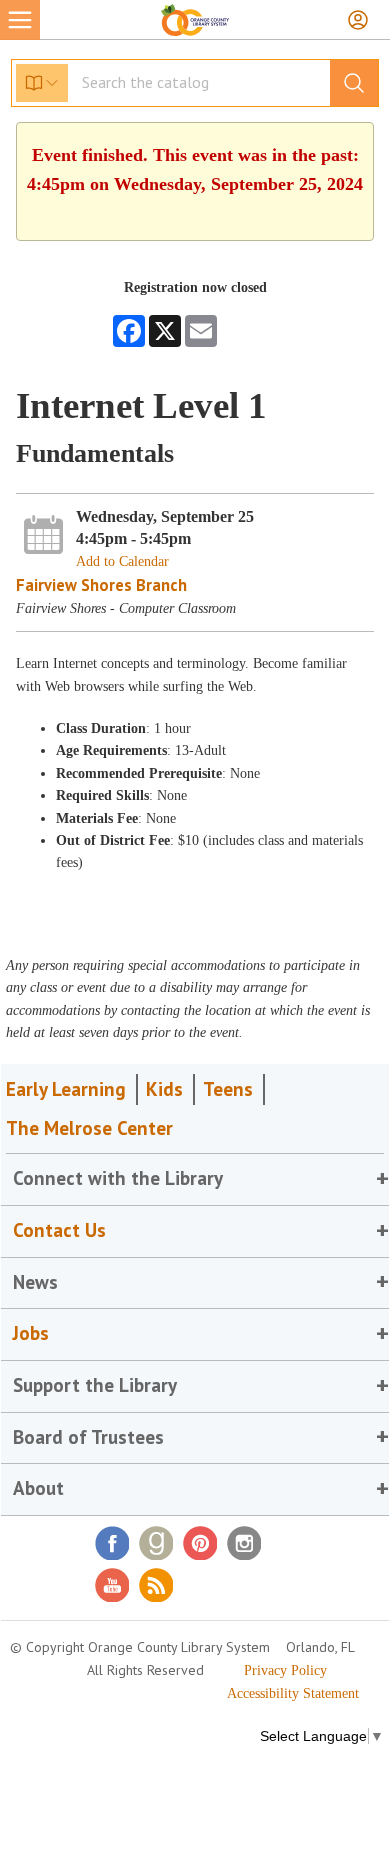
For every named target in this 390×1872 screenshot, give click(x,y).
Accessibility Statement (293, 1693)
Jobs (31, 1333)
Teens (228, 1089)
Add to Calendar (122, 561)
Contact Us (59, 1230)
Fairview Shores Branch (101, 585)
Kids (164, 1089)
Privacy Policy (285, 1670)
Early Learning (66, 1089)
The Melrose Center (89, 1128)
